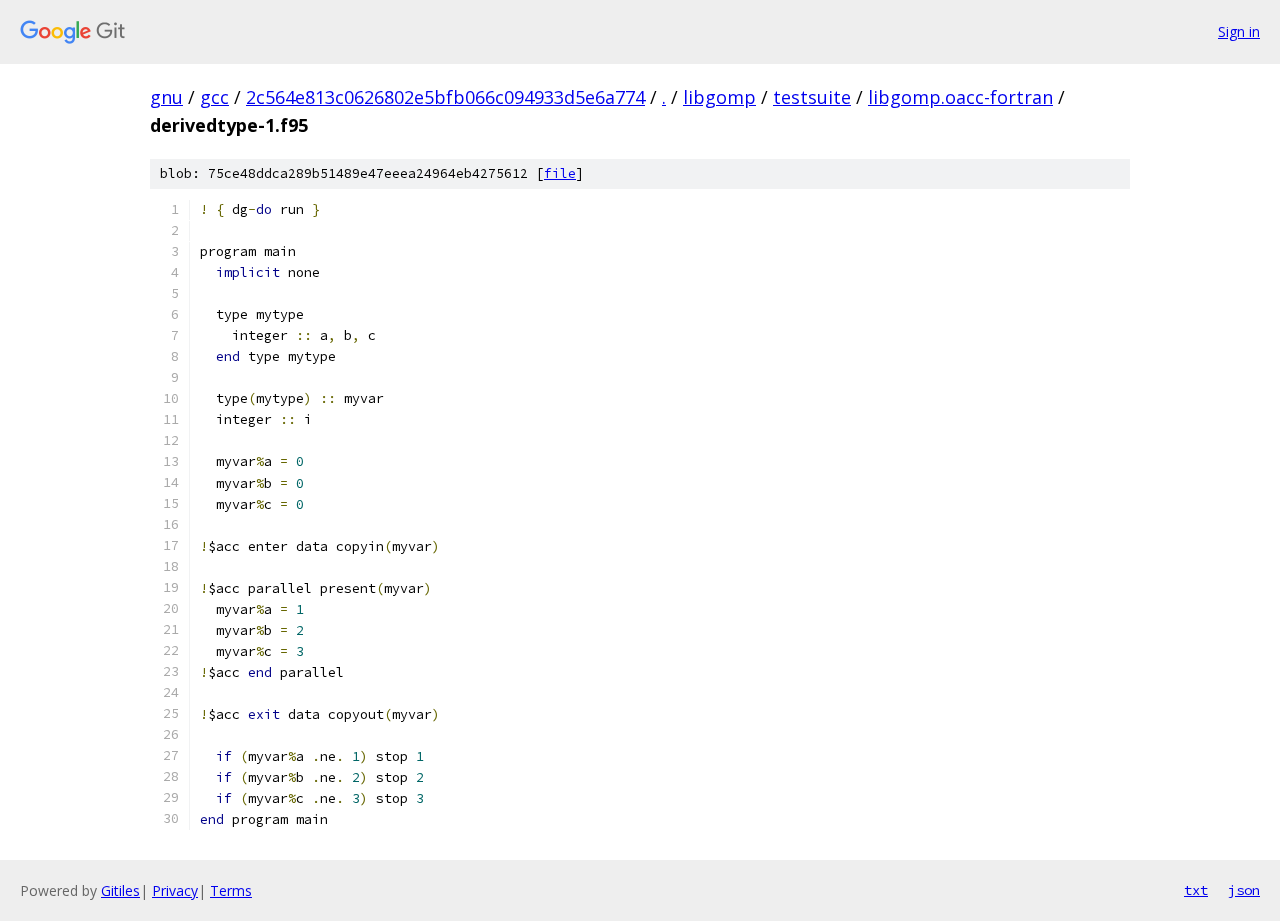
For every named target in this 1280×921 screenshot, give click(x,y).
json (1244, 890)
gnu (166, 97)
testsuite (812, 97)
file (560, 173)
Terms (231, 890)
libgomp (719, 97)
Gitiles (120, 890)
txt (1196, 890)
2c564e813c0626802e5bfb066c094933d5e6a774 (445, 97)
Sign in (1239, 31)
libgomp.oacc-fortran (960, 97)
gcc (214, 97)
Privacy (175, 890)
